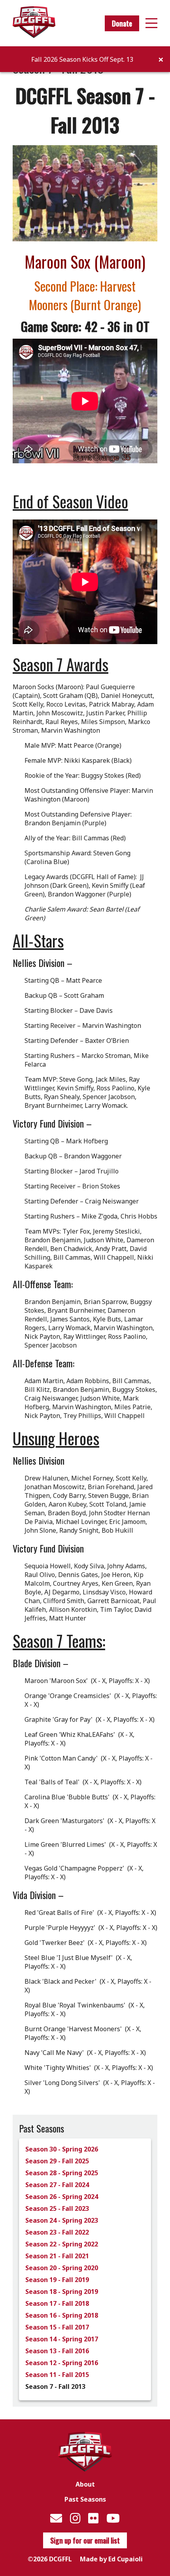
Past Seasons (85, 2499)
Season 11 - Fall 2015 (57, 2375)
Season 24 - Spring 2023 (62, 2220)
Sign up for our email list (85, 2540)
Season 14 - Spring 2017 (62, 2339)
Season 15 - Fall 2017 (57, 2327)
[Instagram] (75, 2518)
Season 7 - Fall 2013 (55, 2386)
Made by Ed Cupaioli (111, 2559)
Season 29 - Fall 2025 (57, 2161)
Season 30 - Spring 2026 (62, 2149)
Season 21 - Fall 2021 (57, 2256)
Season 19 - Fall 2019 (57, 2280)
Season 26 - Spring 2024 (62, 2197)
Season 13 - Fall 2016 (57, 2351)
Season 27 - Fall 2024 (57, 2185)
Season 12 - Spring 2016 (62, 2363)
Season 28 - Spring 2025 (62, 2173)
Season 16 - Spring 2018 (62, 2315)
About (85, 2484)
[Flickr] (93, 2518)
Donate (122, 23)
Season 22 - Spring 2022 (62, 2244)
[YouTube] (113, 2518)
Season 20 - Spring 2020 (62, 2268)
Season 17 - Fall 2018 (57, 2303)
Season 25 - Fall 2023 (57, 2208)
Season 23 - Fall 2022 (57, 2232)
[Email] (56, 2518)
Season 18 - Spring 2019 (62, 2292)
